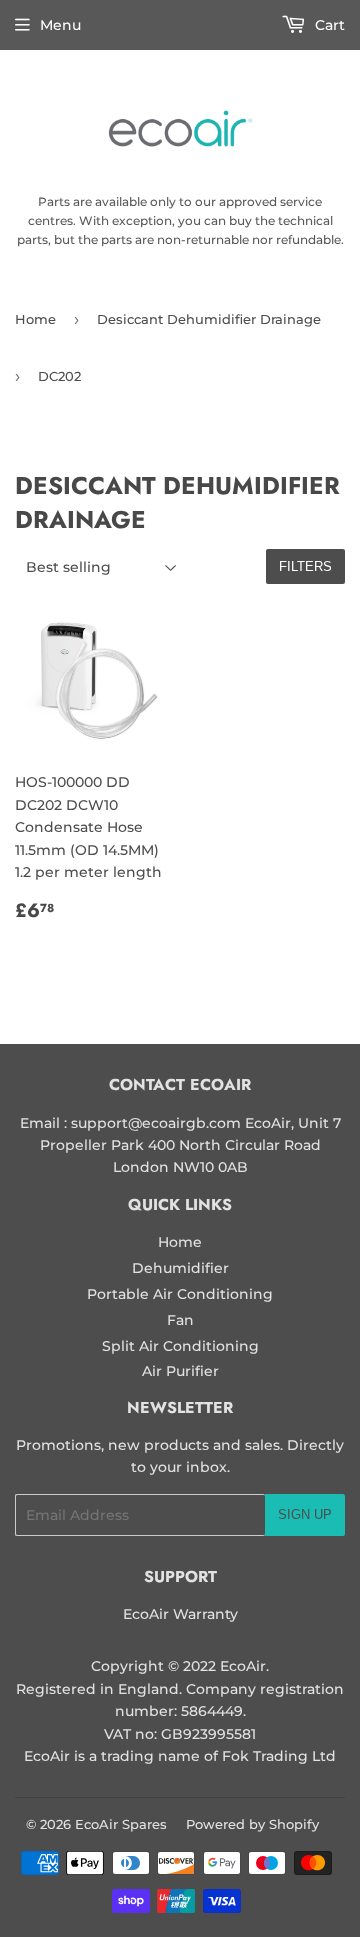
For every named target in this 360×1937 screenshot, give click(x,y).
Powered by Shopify (252, 1824)
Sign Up (305, 1514)
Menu (60, 25)
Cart (328, 25)
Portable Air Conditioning (180, 1294)
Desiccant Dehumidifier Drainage (209, 319)
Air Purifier (180, 1371)
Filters (305, 566)
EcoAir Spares (121, 1824)
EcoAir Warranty (180, 1614)
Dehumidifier (180, 1268)
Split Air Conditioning (180, 1346)
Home (35, 319)
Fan (180, 1320)
